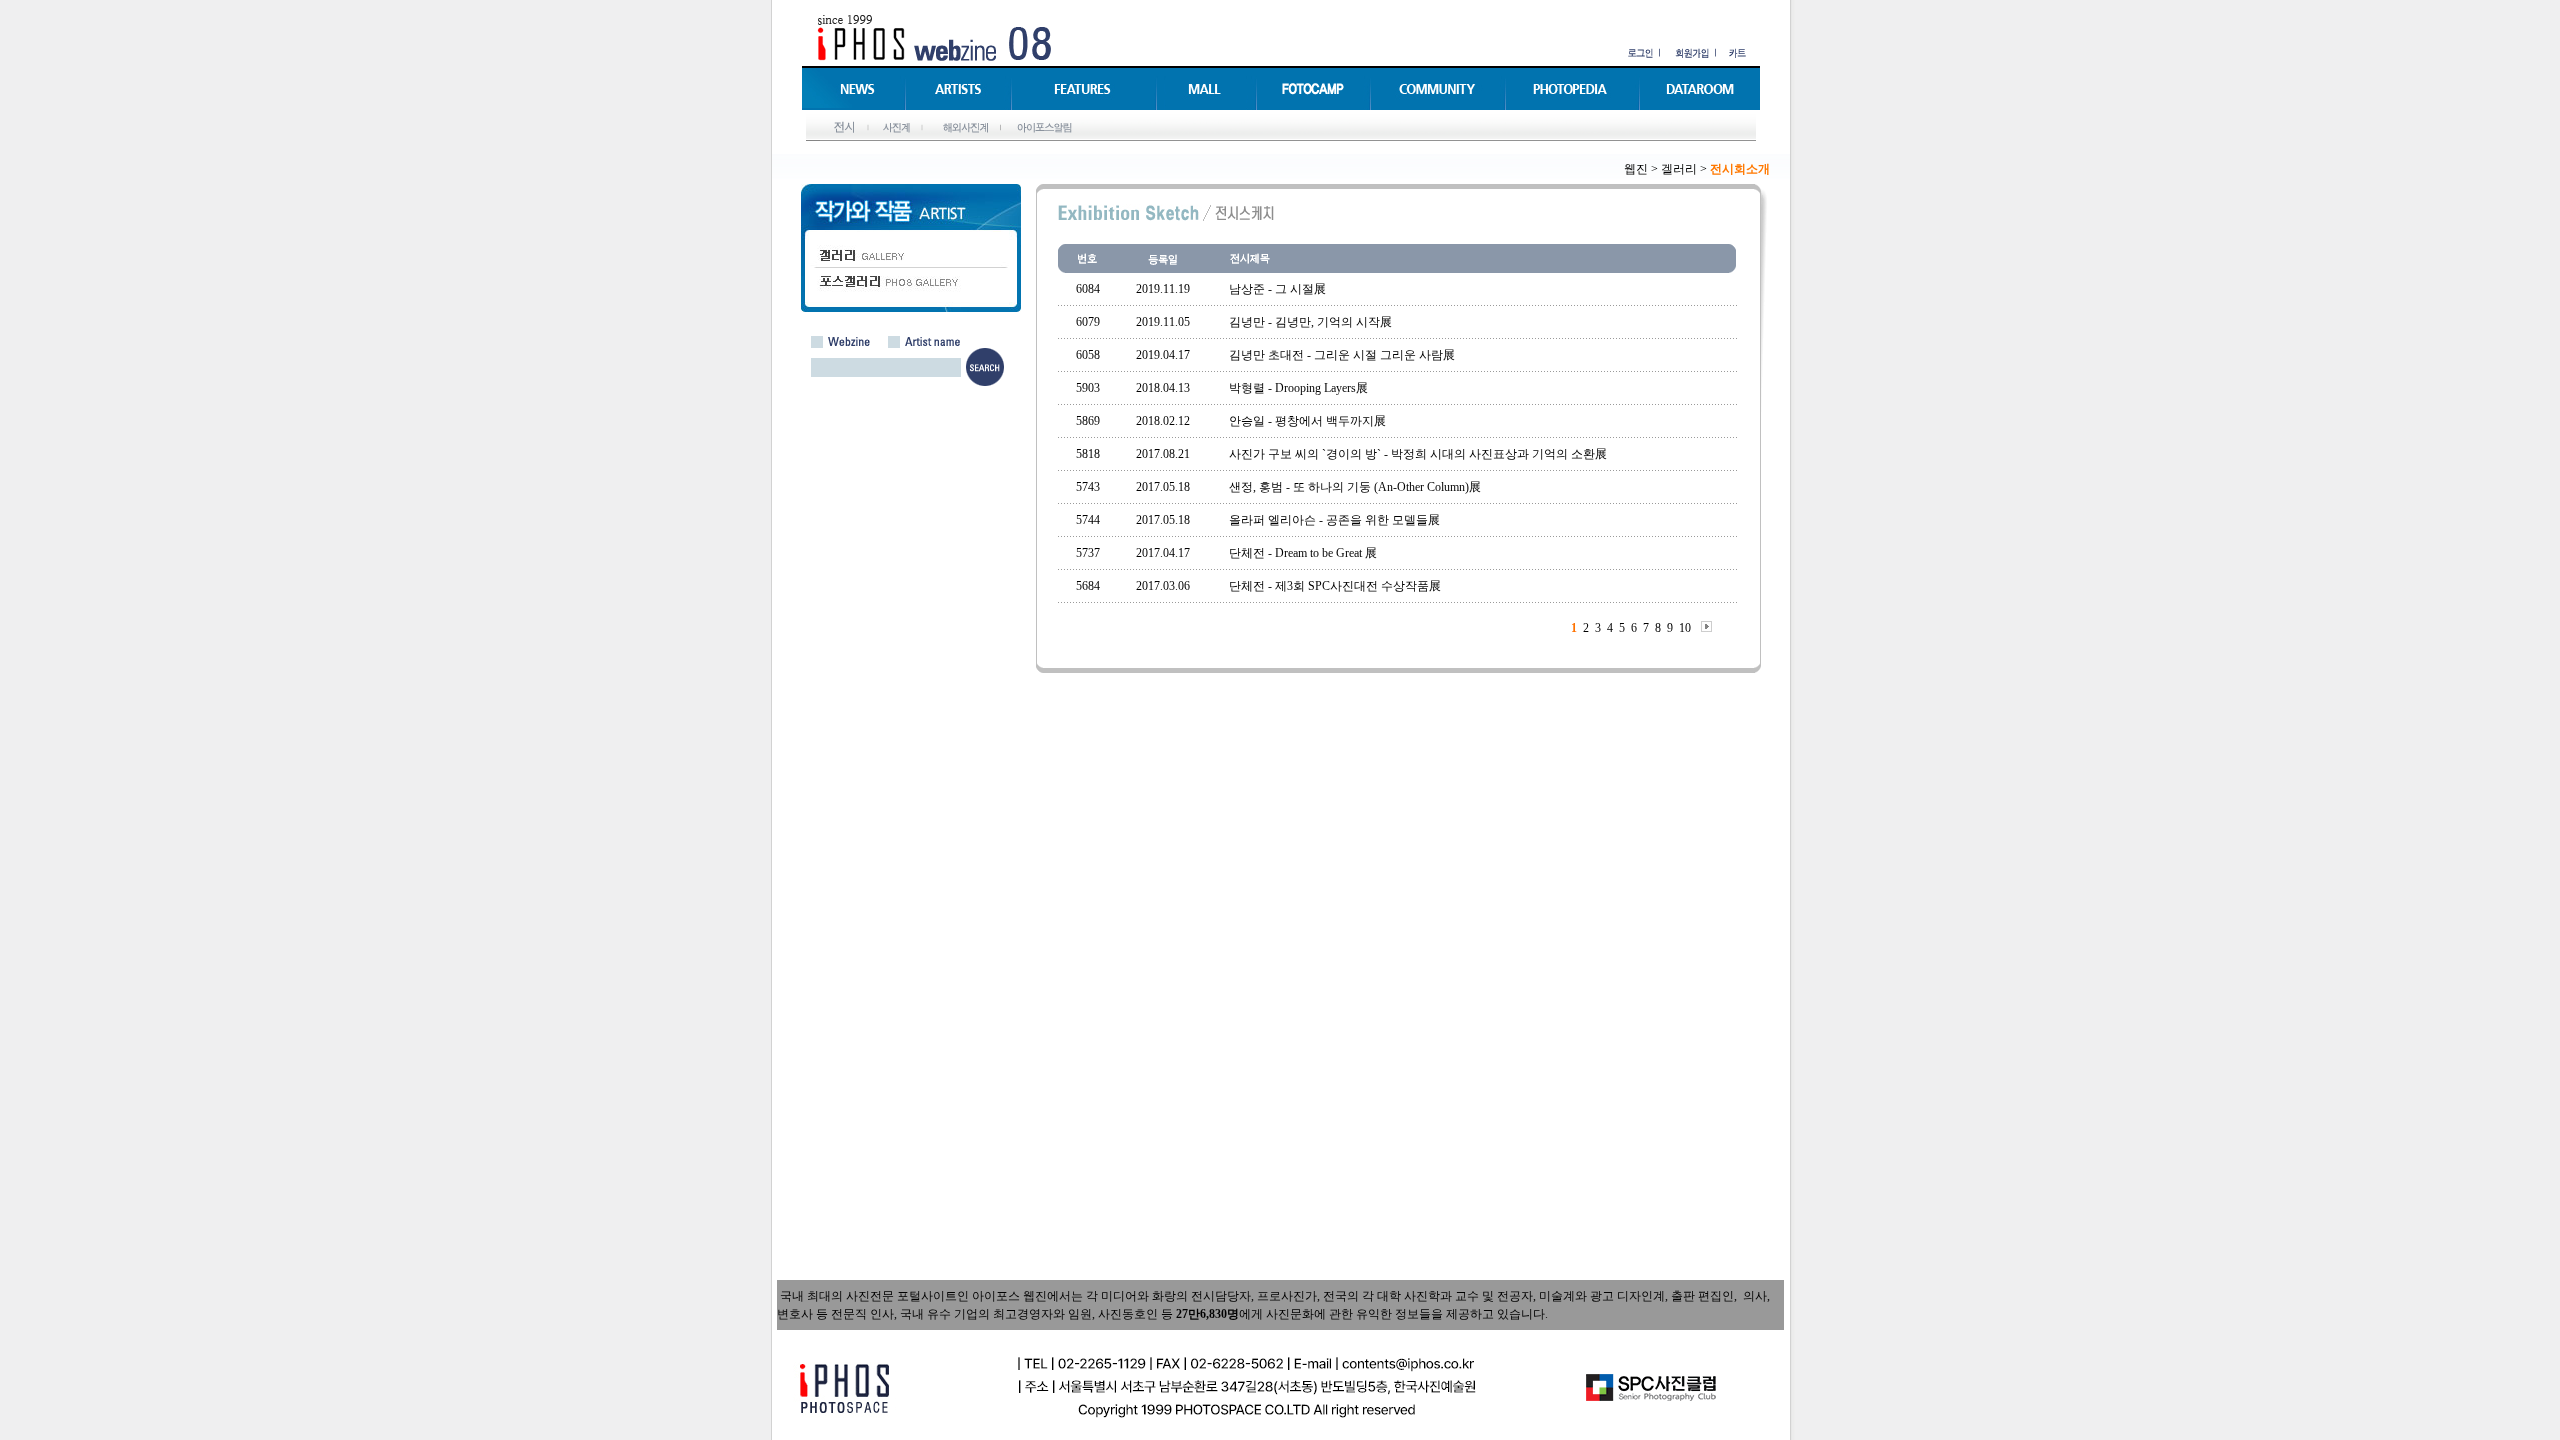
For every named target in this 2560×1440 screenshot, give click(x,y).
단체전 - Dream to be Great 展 (1303, 553)
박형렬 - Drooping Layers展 (1298, 388)
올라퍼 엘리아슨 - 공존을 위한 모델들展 (1334, 520)
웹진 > (1641, 169)
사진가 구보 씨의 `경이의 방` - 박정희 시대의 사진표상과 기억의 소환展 (1418, 454)
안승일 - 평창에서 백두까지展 (1307, 421)
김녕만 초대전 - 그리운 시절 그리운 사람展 (1342, 355)
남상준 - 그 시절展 (1277, 289)
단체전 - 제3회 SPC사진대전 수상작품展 (1335, 586)
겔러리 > (1684, 169)
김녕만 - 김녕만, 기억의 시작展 (1310, 322)
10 (1685, 628)
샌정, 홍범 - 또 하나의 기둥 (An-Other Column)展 (1355, 487)
